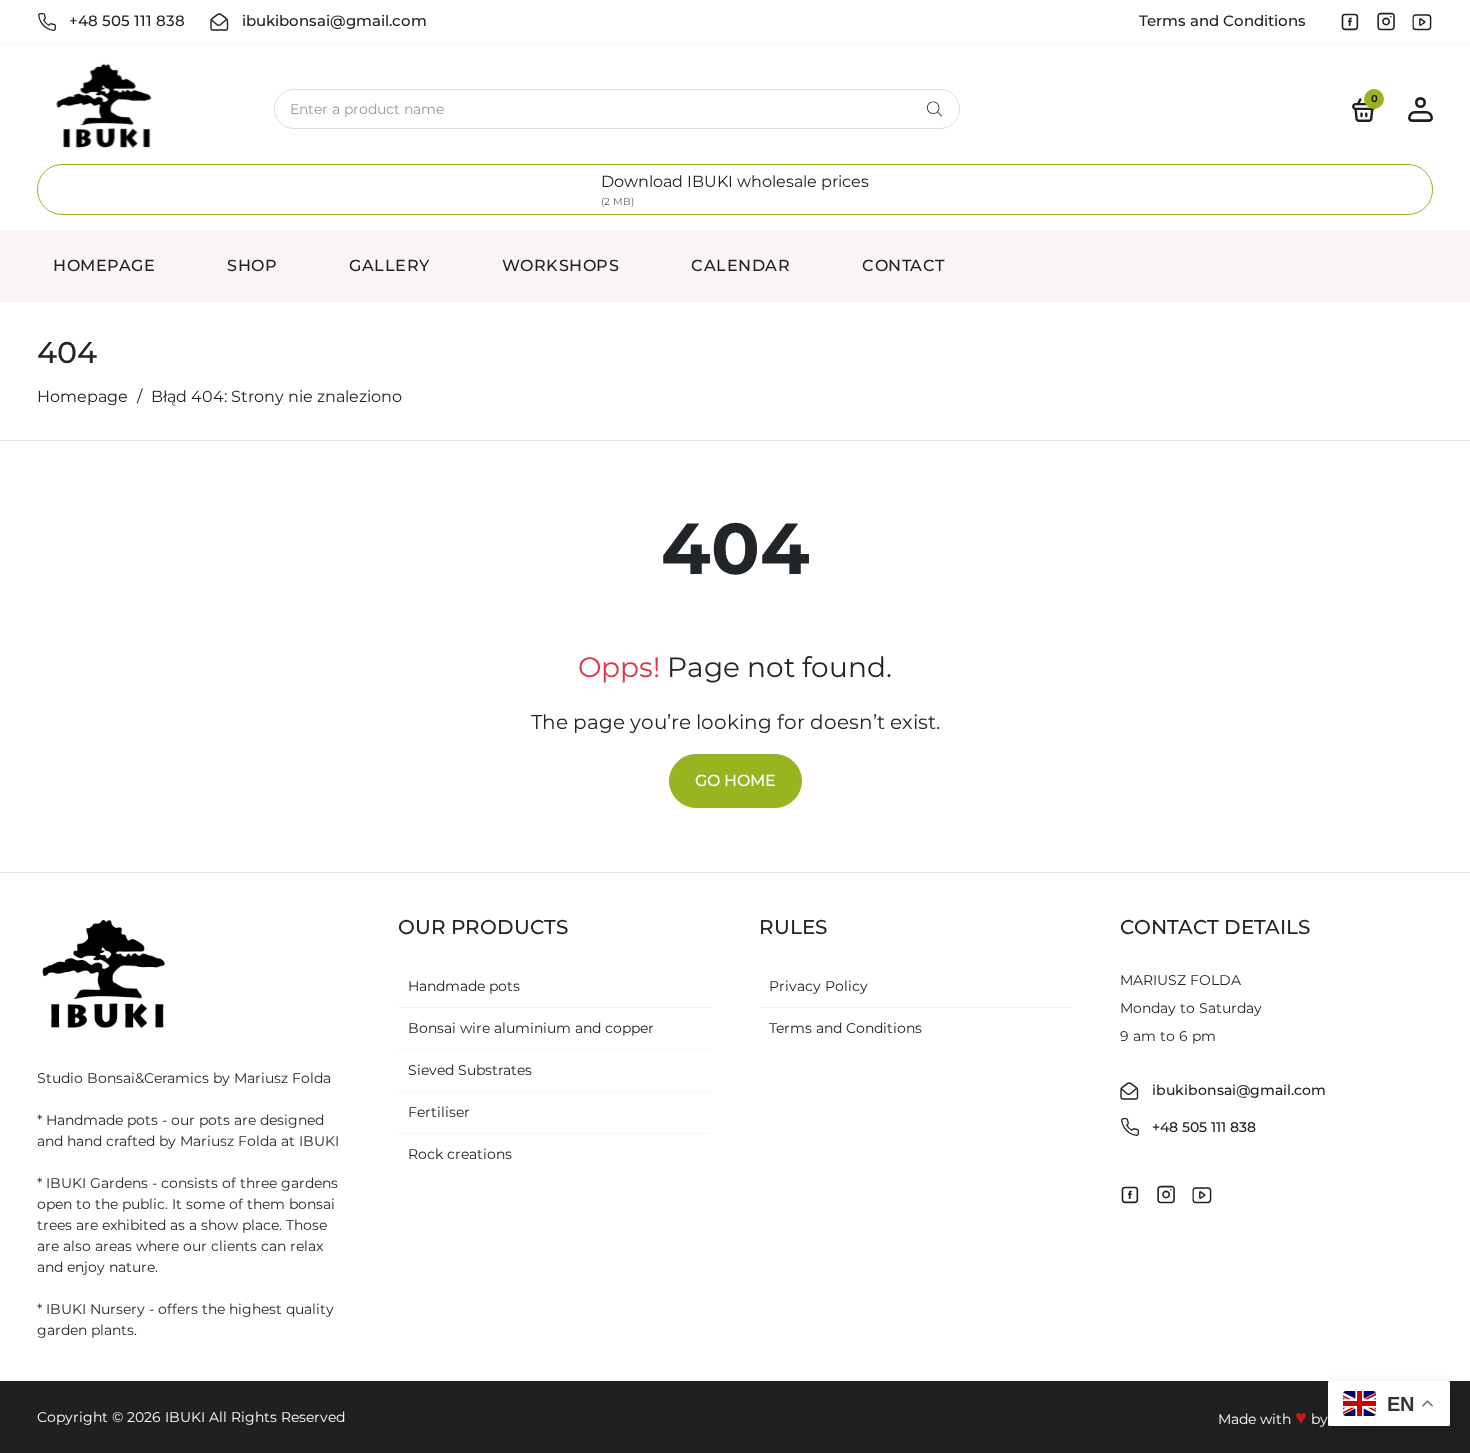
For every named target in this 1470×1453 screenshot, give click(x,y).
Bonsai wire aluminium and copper (531, 1028)
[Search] (935, 109)
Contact (903, 265)
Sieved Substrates (470, 1070)
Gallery (389, 265)
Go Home (735, 780)
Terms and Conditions (1222, 20)
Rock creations (460, 1154)
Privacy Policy (818, 986)
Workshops (561, 265)
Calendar (740, 265)
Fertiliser (439, 1112)
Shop (252, 265)
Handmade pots (464, 986)
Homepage (104, 265)
